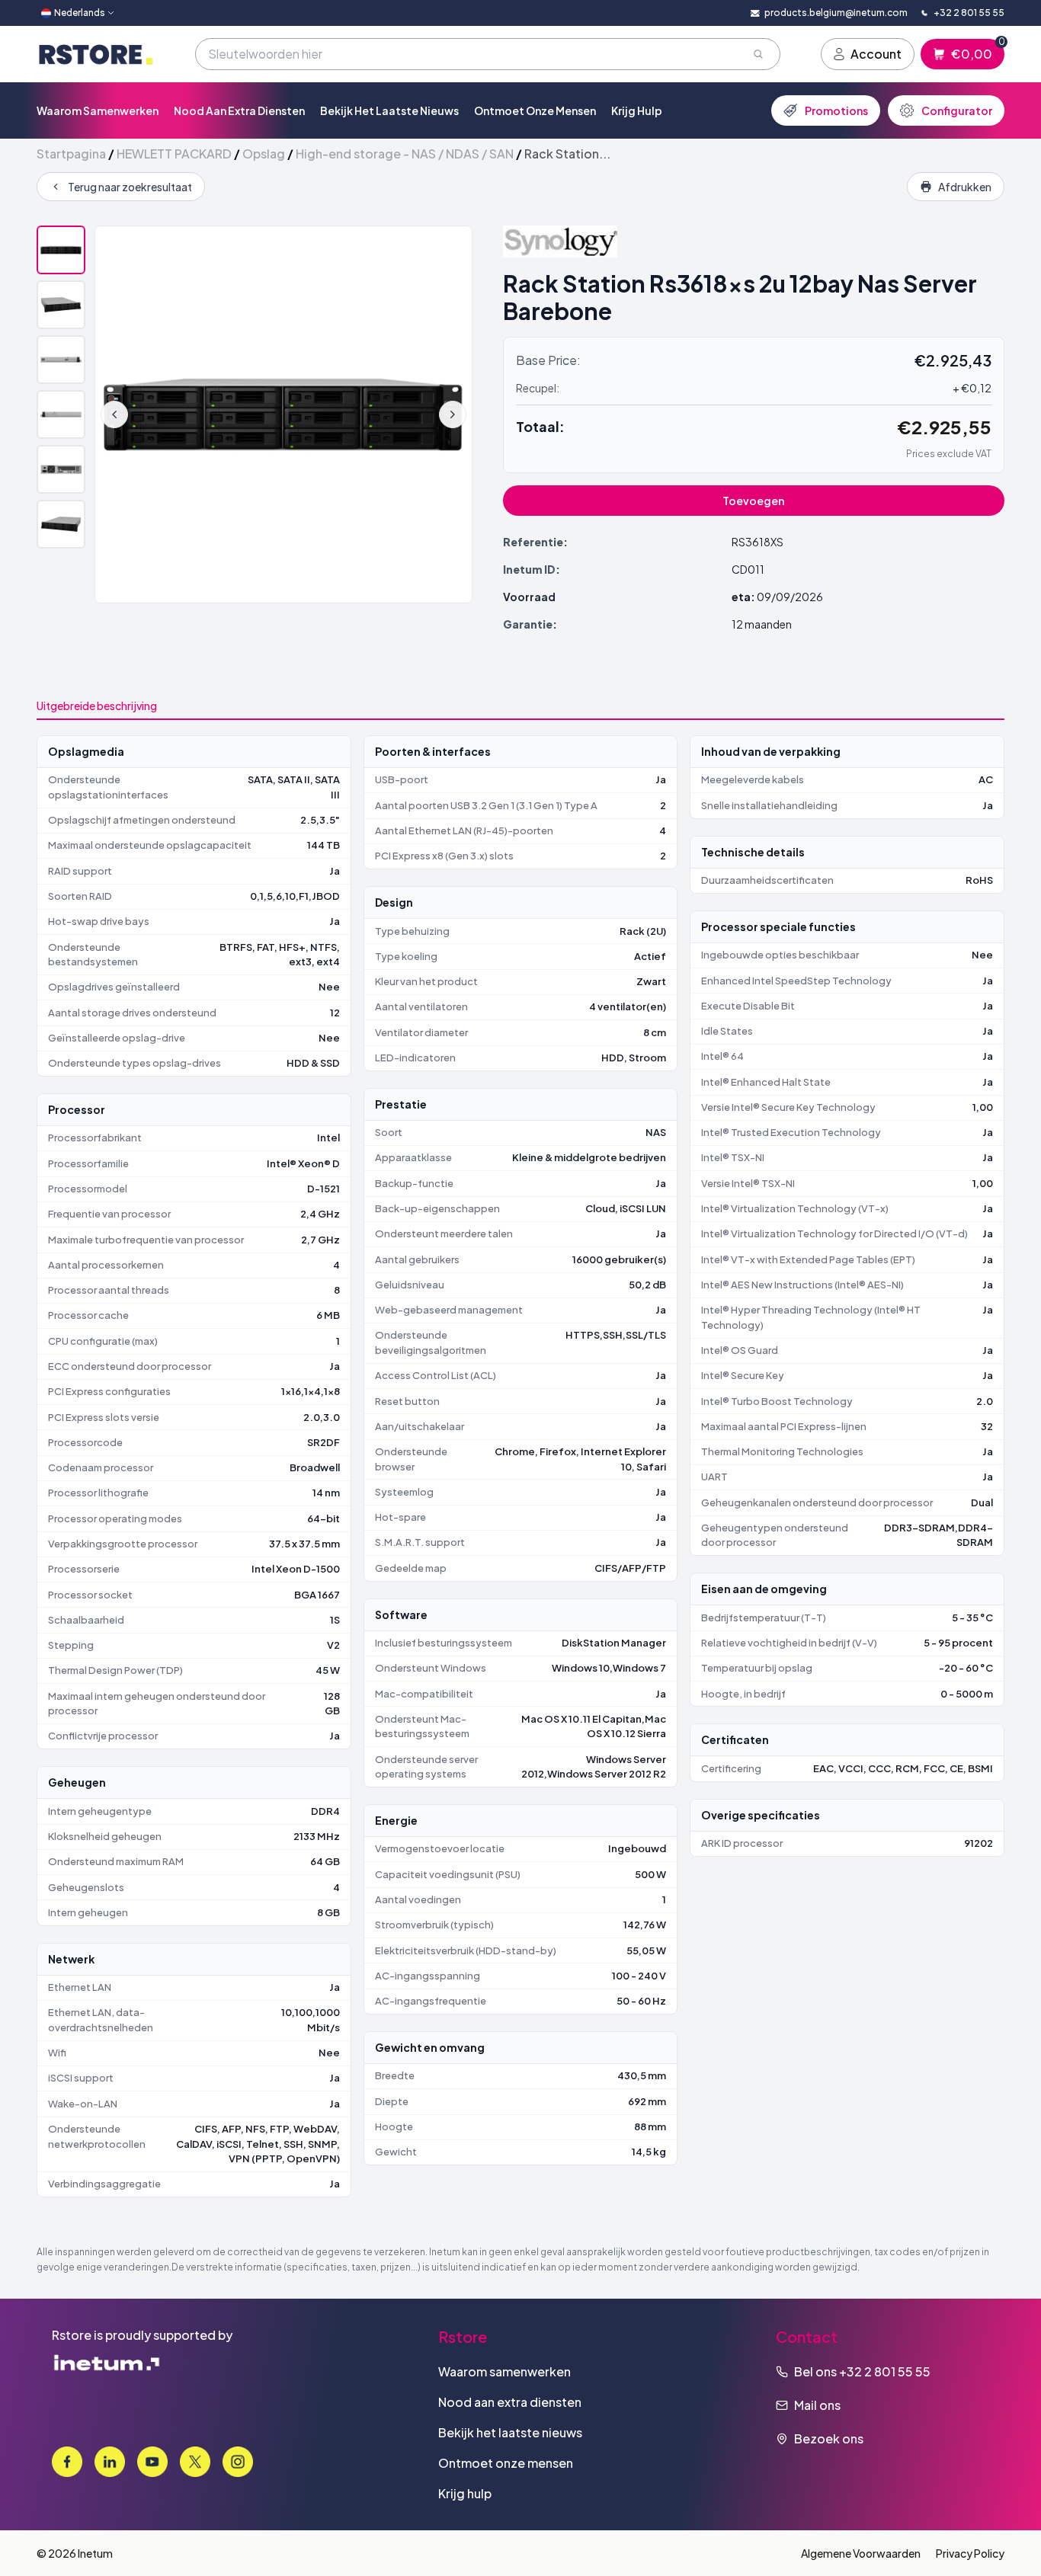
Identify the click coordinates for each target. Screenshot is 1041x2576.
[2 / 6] (61, 305)
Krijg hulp (637, 110)
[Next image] (453, 414)
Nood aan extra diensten (239, 110)
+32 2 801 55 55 (885, 2371)
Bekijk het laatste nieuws (389, 110)
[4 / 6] (61, 414)
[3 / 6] (61, 360)
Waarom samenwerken (98, 110)
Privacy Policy (970, 2553)
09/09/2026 (790, 597)
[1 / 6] (61, 250)
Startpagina (71, 154)
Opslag (264, 154)
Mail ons (817, 2405)
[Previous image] (114, 414)
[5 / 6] (61, 469)
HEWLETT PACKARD (174, 154)
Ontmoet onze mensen (535, 110)
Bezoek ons (829, 2438)
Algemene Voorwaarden (861, 2553)
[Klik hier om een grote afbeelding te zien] (283, 414)
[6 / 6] (61, 524)
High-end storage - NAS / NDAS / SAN (405, 154)
